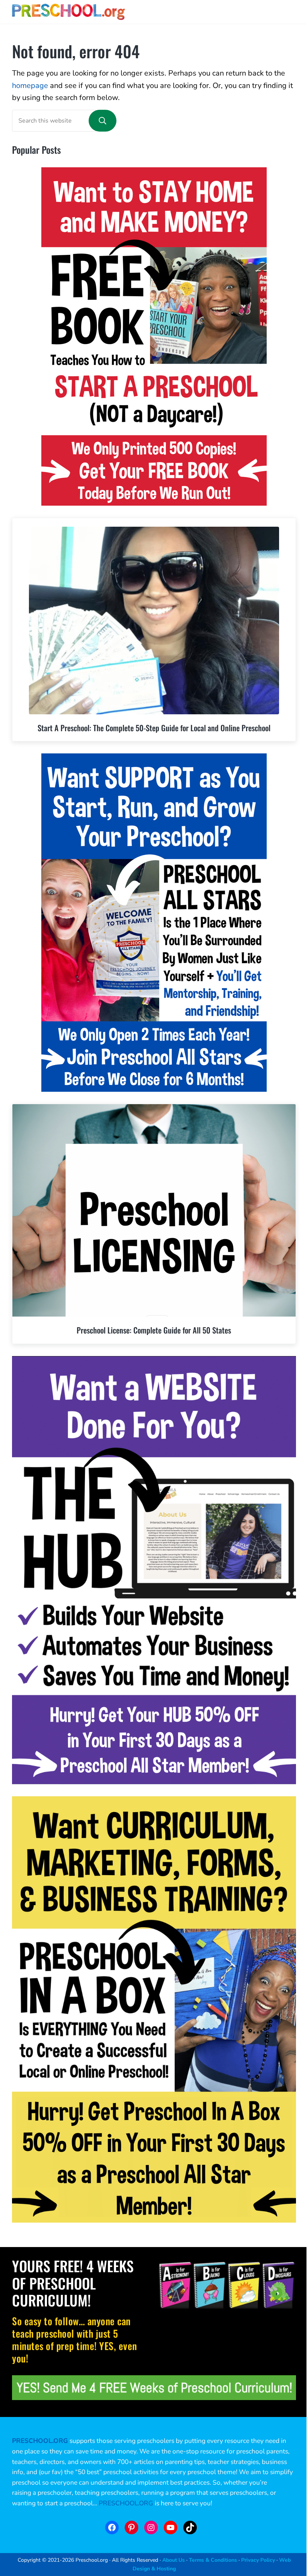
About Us (174, 2560)
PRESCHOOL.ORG (126, 2503)
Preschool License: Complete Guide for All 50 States (154, 1330)
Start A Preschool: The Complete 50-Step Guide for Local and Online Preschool (154, 728)
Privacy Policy (258, 2560)
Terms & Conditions (213, 2560)
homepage (30, 86)
